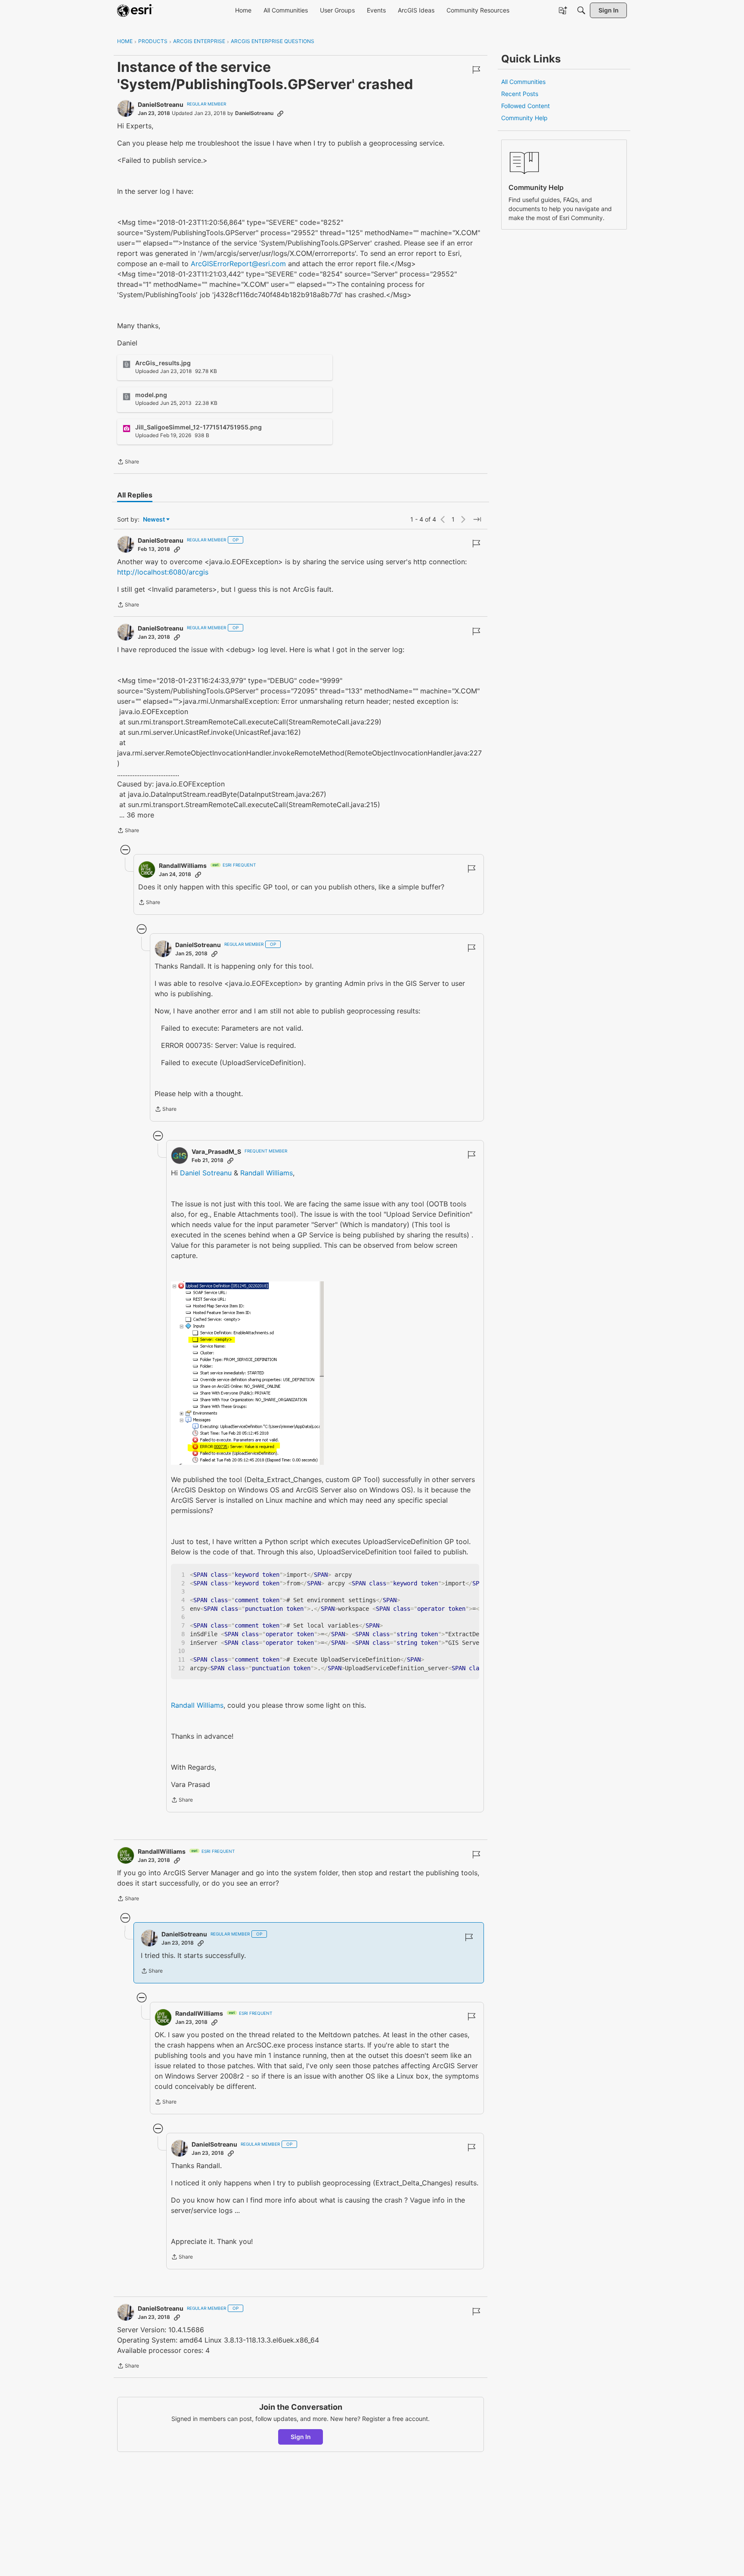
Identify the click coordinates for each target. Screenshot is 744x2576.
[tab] (135, 495)
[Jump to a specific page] (477, 519)
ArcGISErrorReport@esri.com (238, 264)
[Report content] (476, 70)
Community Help (524, 118)
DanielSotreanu (161, 104)
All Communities (523, 82)
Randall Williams (267, 1173)
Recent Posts (520, 94)
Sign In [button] (301, 2437)
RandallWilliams (183, 865)
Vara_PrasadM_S (216, 1151)
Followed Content (525, 106)
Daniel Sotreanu (206, 1173)
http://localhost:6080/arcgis (163, 572)
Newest (154, 520)
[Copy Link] (280, 113)
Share (128, 463)
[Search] (581, 10)
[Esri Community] (135, 10)
